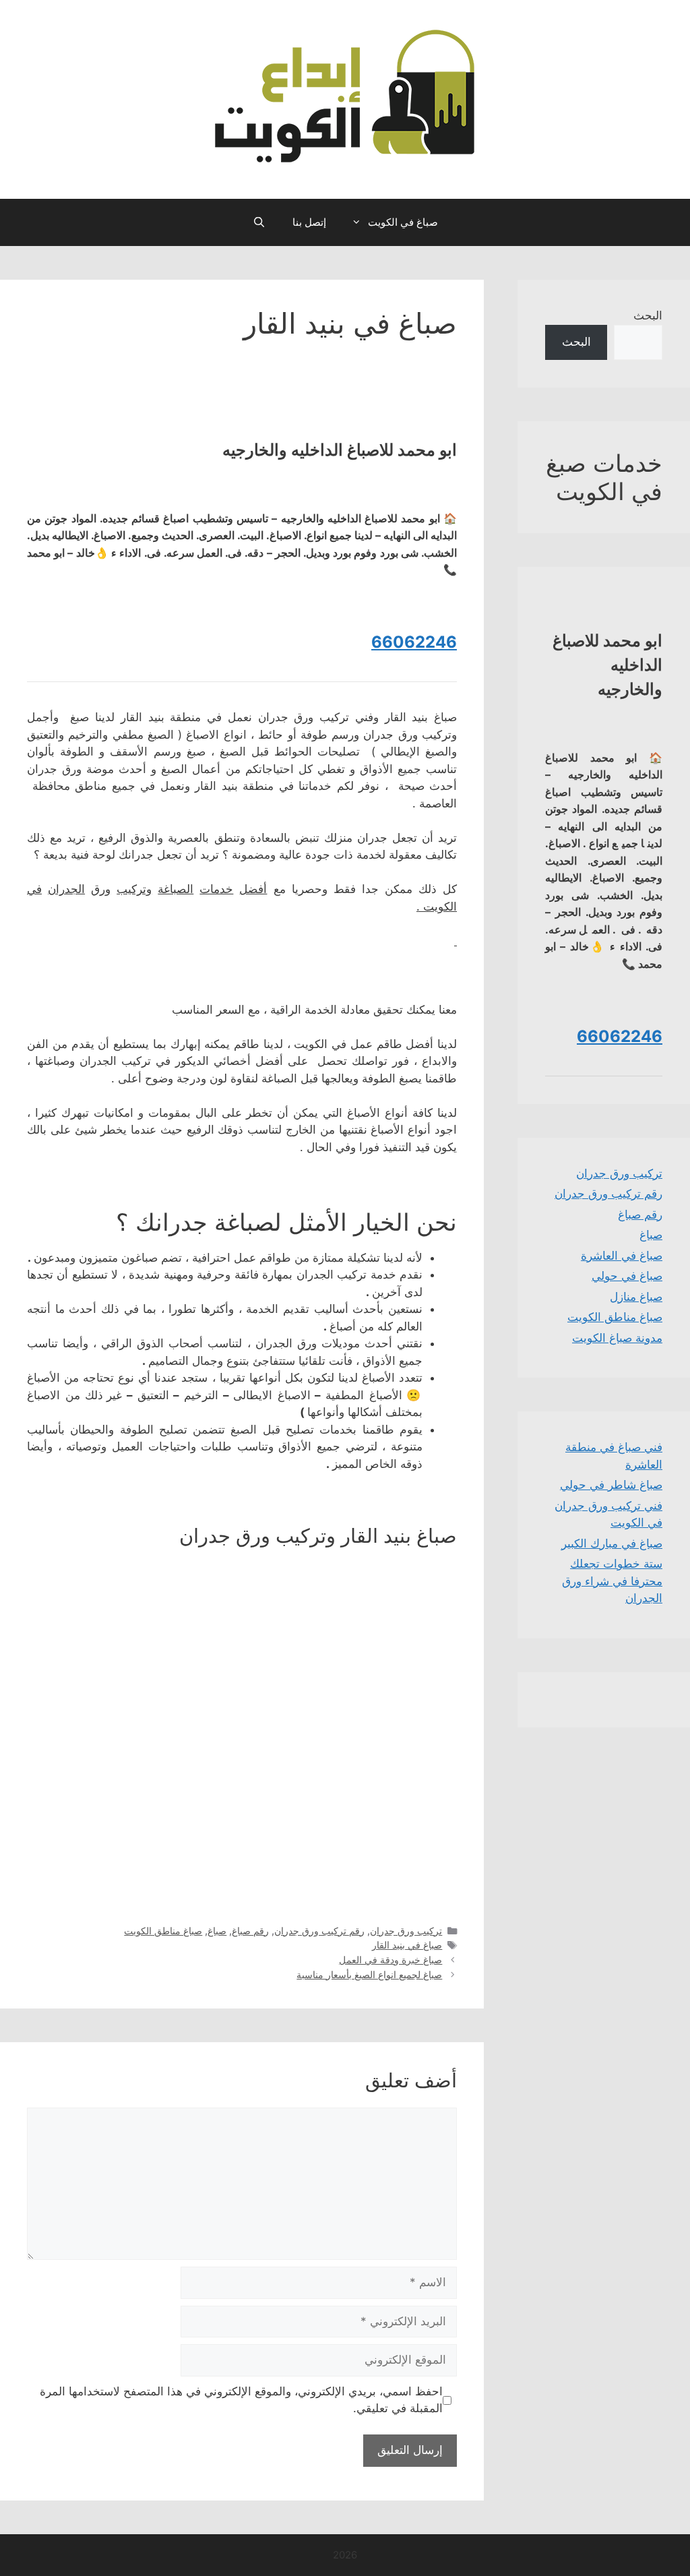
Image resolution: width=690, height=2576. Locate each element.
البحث (648, 315)
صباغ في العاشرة (622, 1256)
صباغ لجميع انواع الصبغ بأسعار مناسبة (369, 1974)
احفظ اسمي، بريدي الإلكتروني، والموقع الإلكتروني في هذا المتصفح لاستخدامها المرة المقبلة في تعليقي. (241, 2400)
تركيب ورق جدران (406, 1931)
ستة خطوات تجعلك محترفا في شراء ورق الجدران (612, 1581)
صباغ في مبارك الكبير (612, 1543)
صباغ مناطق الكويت (163, 1931)
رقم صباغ (250, 1931)
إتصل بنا (309, 222)
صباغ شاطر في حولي (611, 1485)
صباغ (217, 1931)
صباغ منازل (636, 1297)
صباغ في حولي (627, 1276)
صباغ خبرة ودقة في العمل (390, 1960)
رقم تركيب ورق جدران (319, 1931)
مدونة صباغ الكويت (617, 1338)
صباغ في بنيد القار (407, 1945)
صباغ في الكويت (403, 222)
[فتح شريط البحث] (258, 222)
